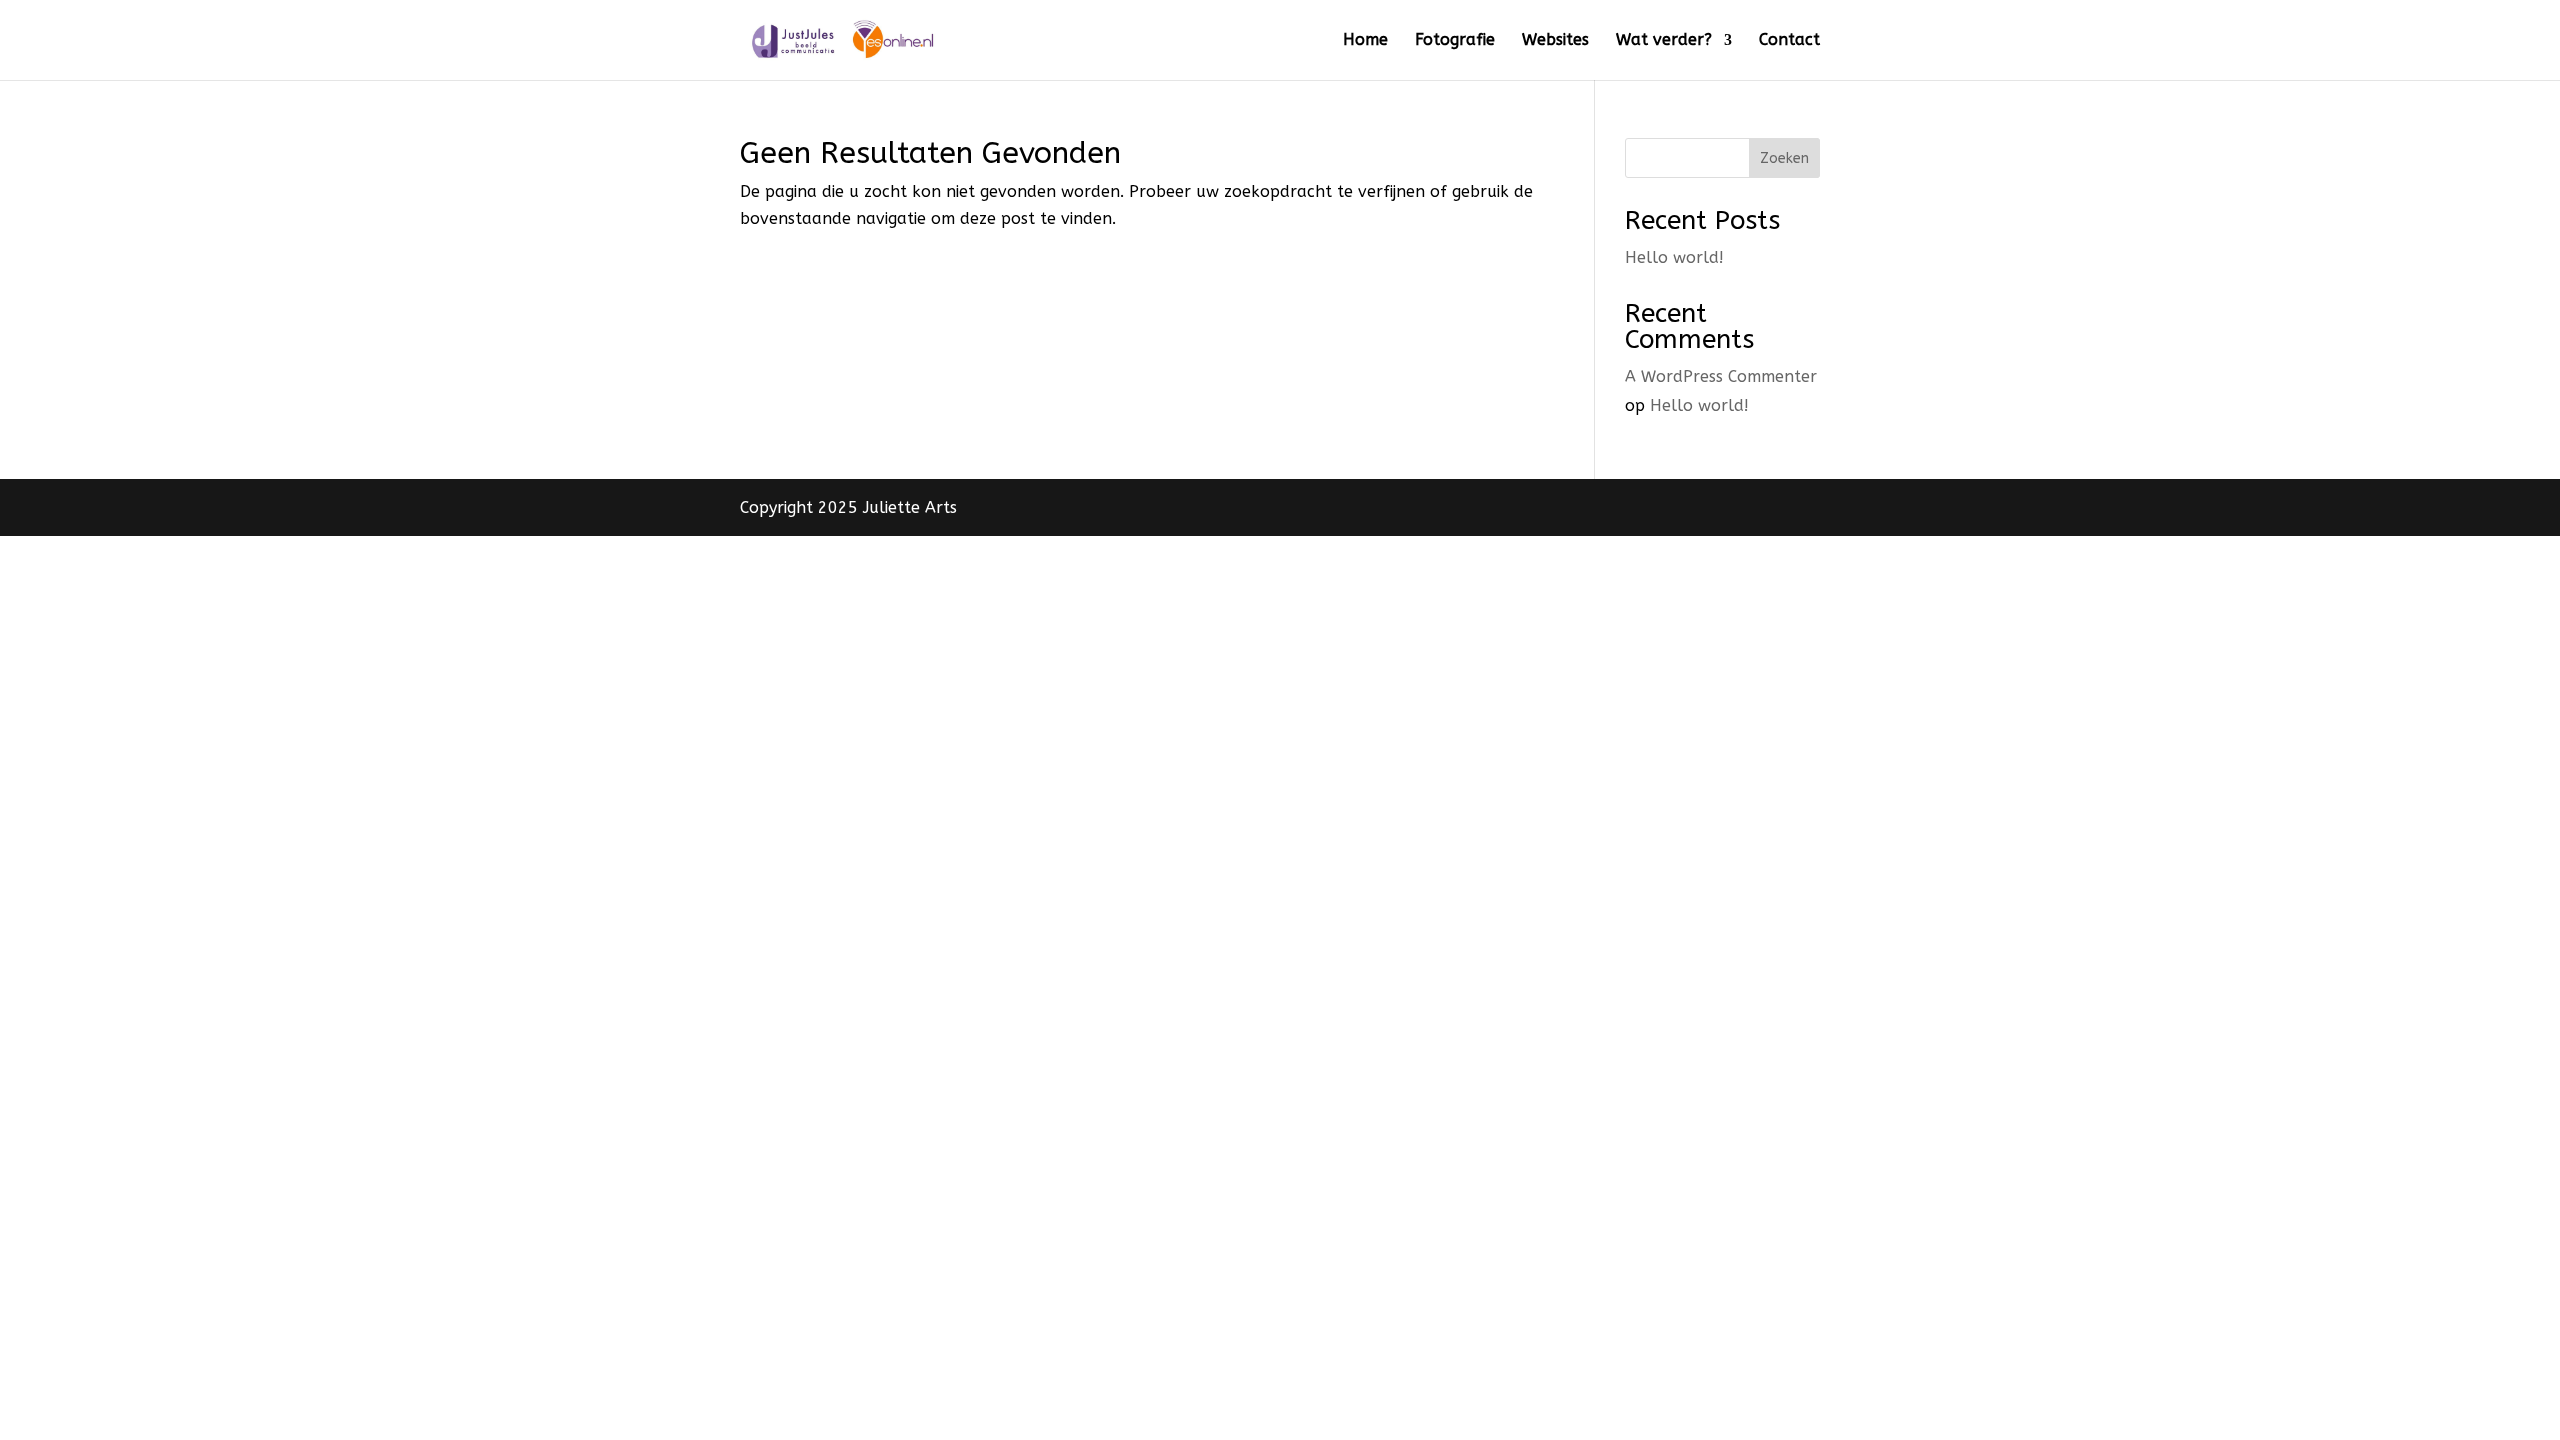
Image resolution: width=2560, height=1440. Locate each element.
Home (1365, 41)
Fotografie (1455, 41)
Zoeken (1784, 158)
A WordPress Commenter (1721, 376)
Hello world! (1674, 257)
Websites (1555, 41)
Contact (1789, 41)
